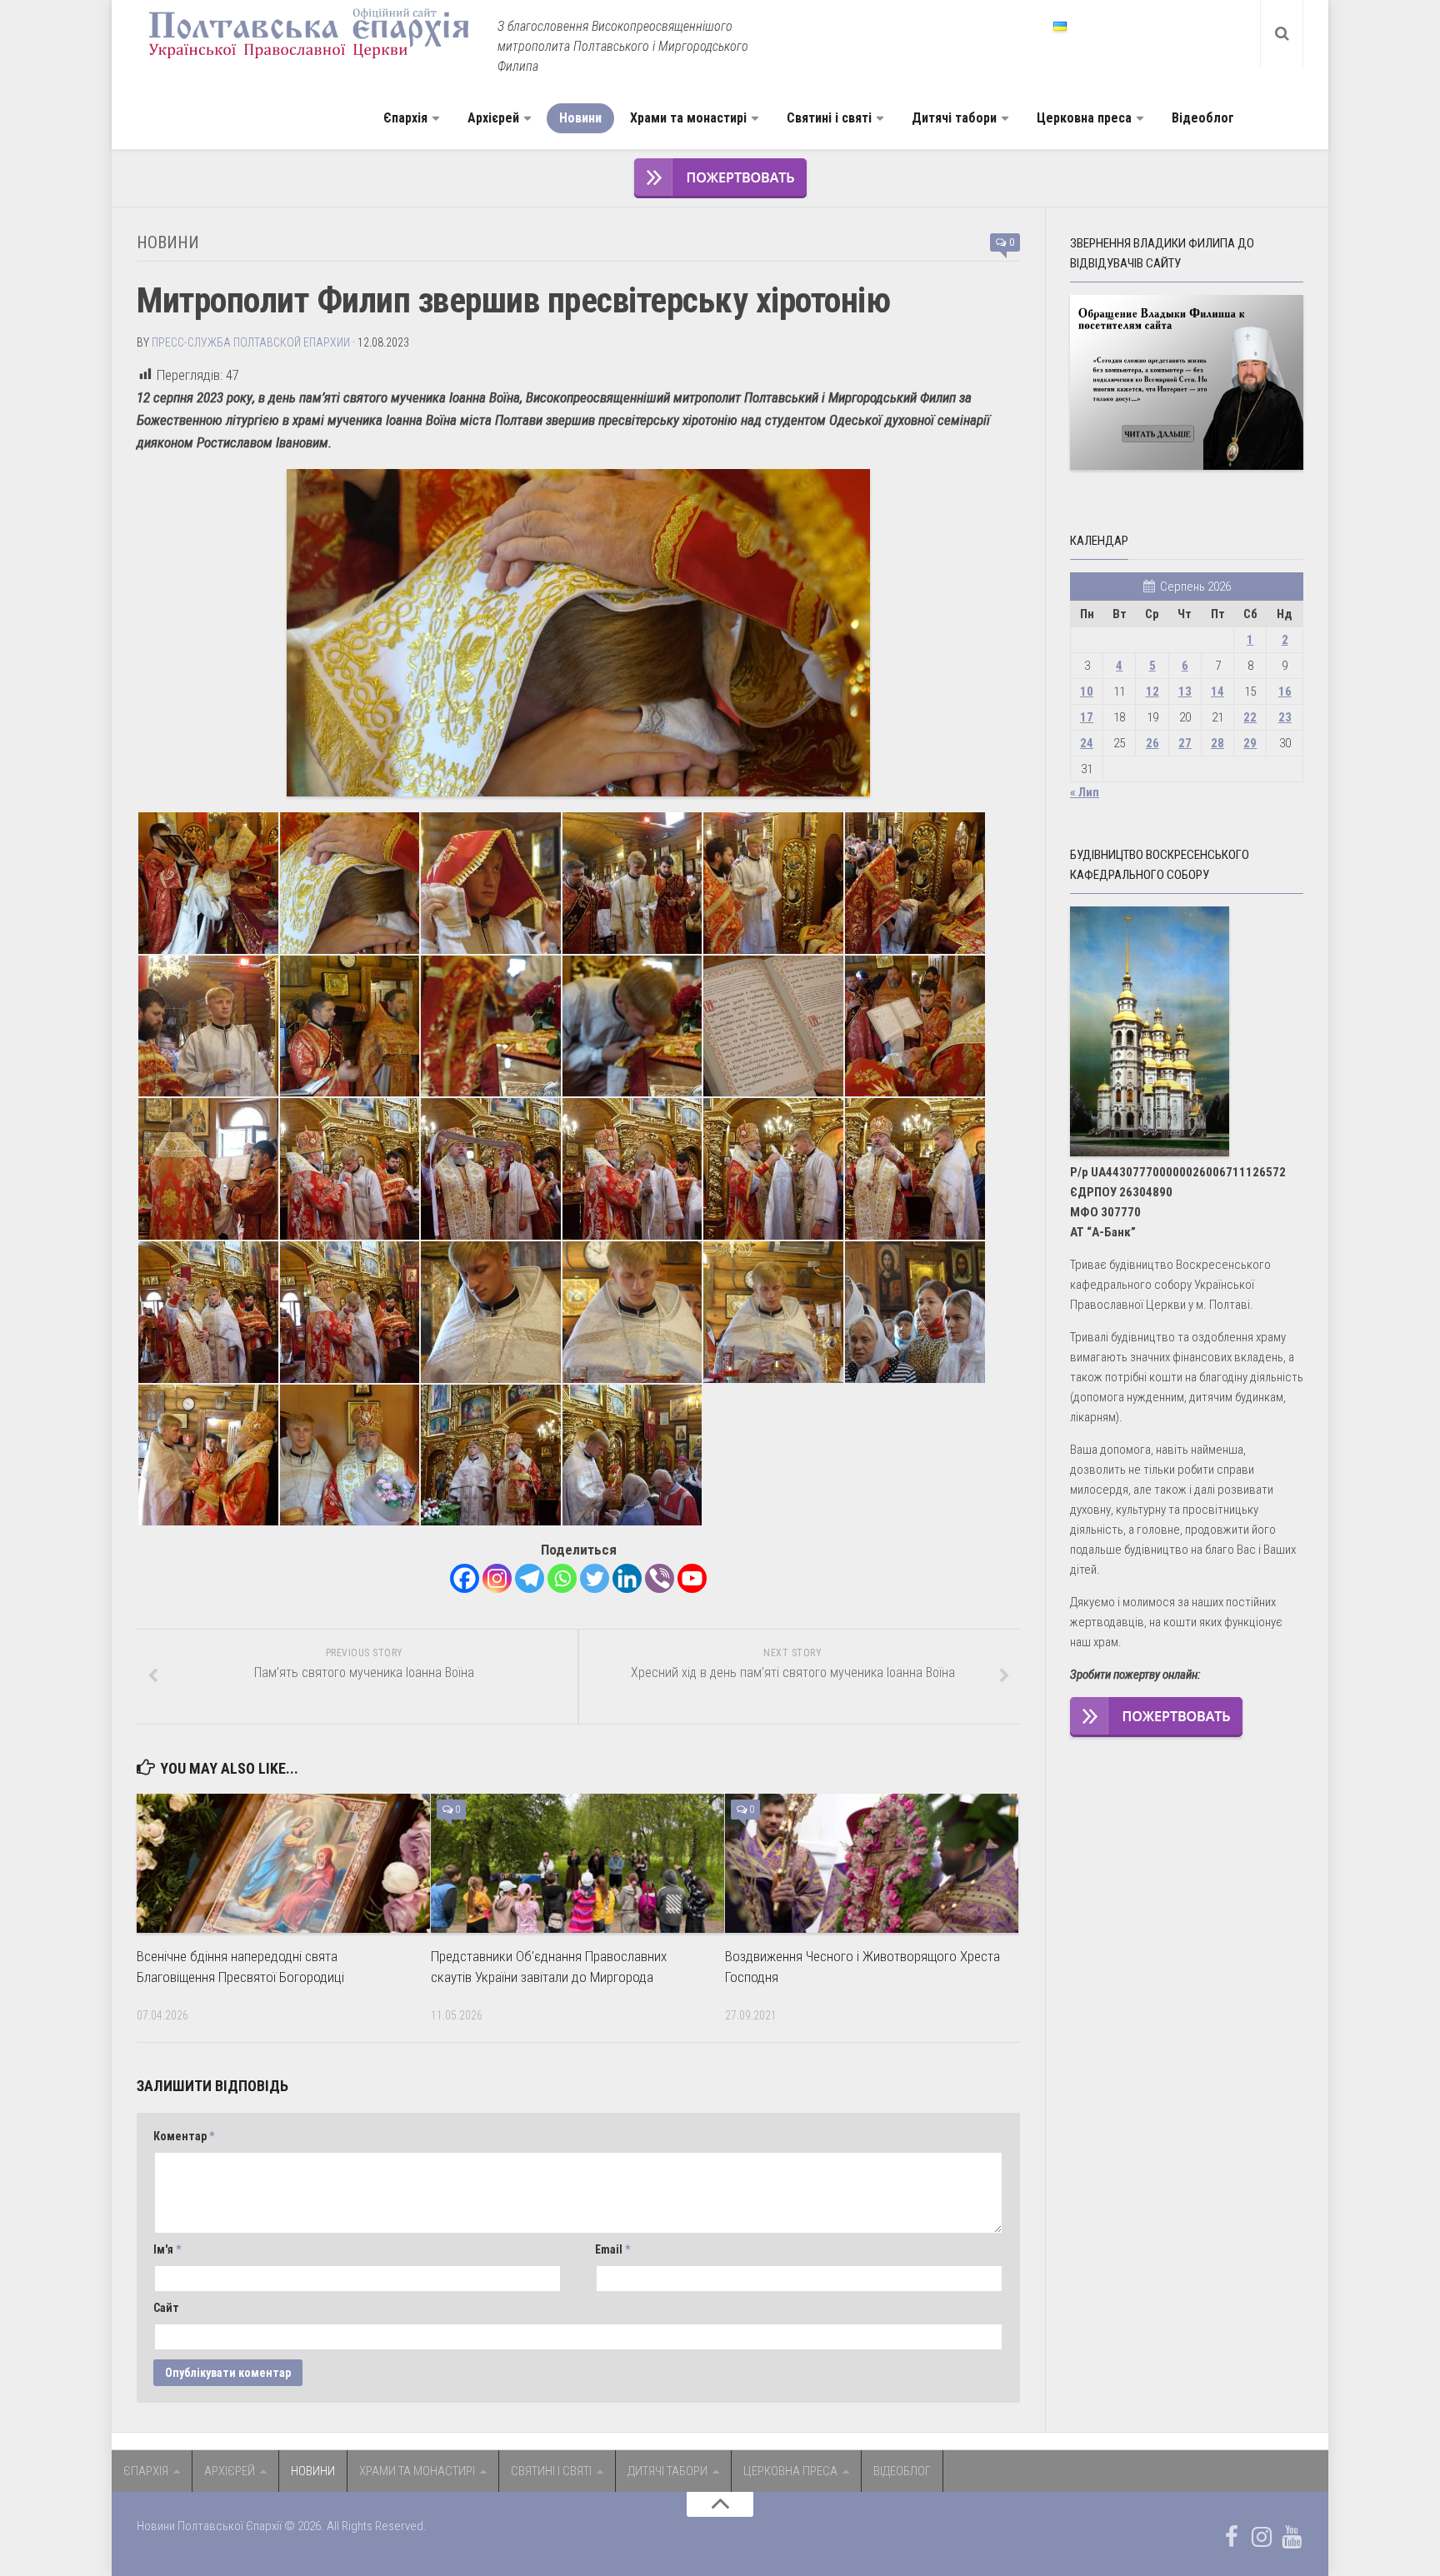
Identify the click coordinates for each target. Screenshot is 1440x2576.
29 (1250, 743)
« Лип (1085, 792)
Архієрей (493, 118)
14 (1217, 691)
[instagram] (1262, 2537)
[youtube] (1292, 2537)
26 (1152, 743)
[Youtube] (692, 1578)
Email (612, 2249)
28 (1217, 743)
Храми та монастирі (688, 118)
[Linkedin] (627, 1578)
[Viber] (660, 1578)
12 (1152, 691)
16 (1285, 691)
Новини (580, 118)
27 (1185, 743)
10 (1087, 691)
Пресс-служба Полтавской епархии (251, 342)
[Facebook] (465, 1578)
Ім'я (167, 2249)
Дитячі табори (954, 118)
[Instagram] (497, 1578)
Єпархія (405, 118)
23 (1285, 717)
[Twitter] (595, 1578)
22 (1250, 717)
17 (1087, 717)
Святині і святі (829, 118)
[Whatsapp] (562, 1578)
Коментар (184, 2136)
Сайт (166, 2308)
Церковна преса (1084, 118)
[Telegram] (530, 1578)
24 (1087, 743)
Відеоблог (1203, 118)
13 (1185, 691)
